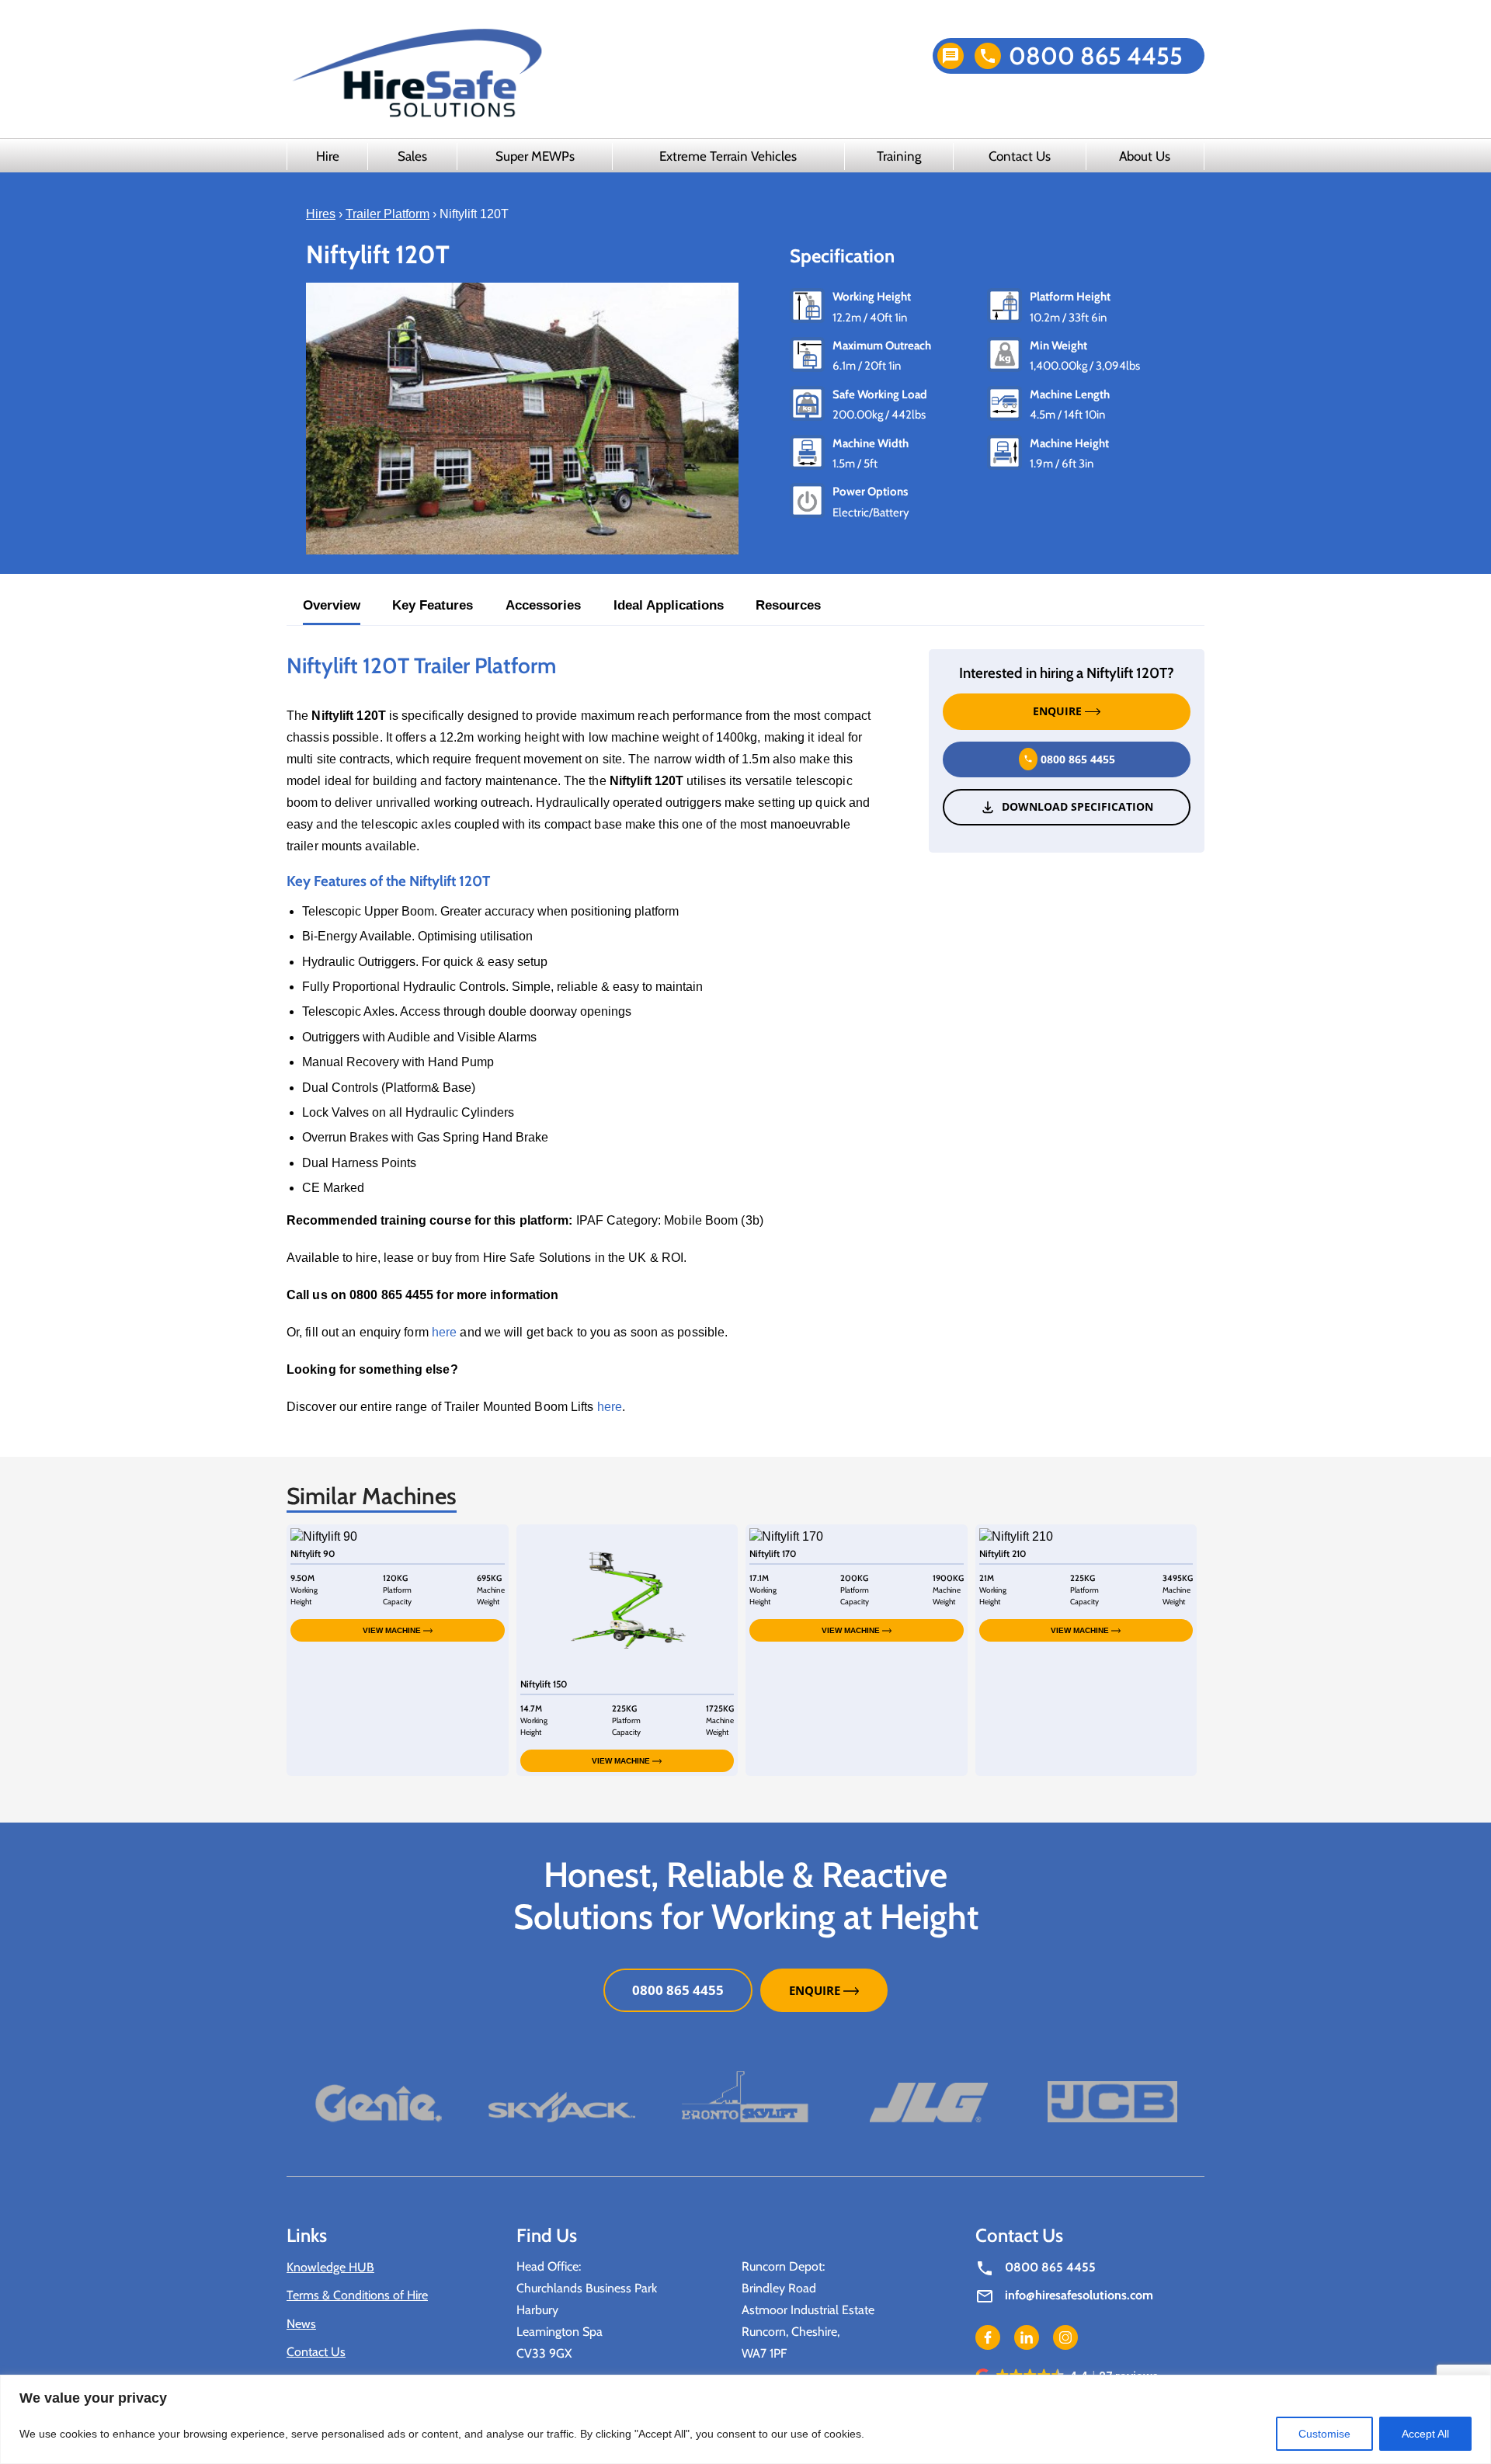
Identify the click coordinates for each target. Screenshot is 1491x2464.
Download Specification (1077, 807)
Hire (328, 156)
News (301, 2324)
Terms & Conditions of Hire (357, 2295)
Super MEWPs (535, 156)
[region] (745, 2419)
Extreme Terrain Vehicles (728, 156)
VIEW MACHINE (393, 1630)
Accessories (543, 605)
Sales (412, 156)
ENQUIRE (1059, 712)
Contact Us (1020, 156)
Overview (332, 605)
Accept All (1425, 2434)
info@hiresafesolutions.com (1079, 2295)
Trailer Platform (388, 214)
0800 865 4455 (1096, 56)
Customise (1324, 2434)
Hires (321, 214)
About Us (1145, 156)
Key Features (433, 605)
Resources (788, 605)
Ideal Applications (669, 605)
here (444, 1332)
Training (899, 156)
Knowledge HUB (330, 2267)
